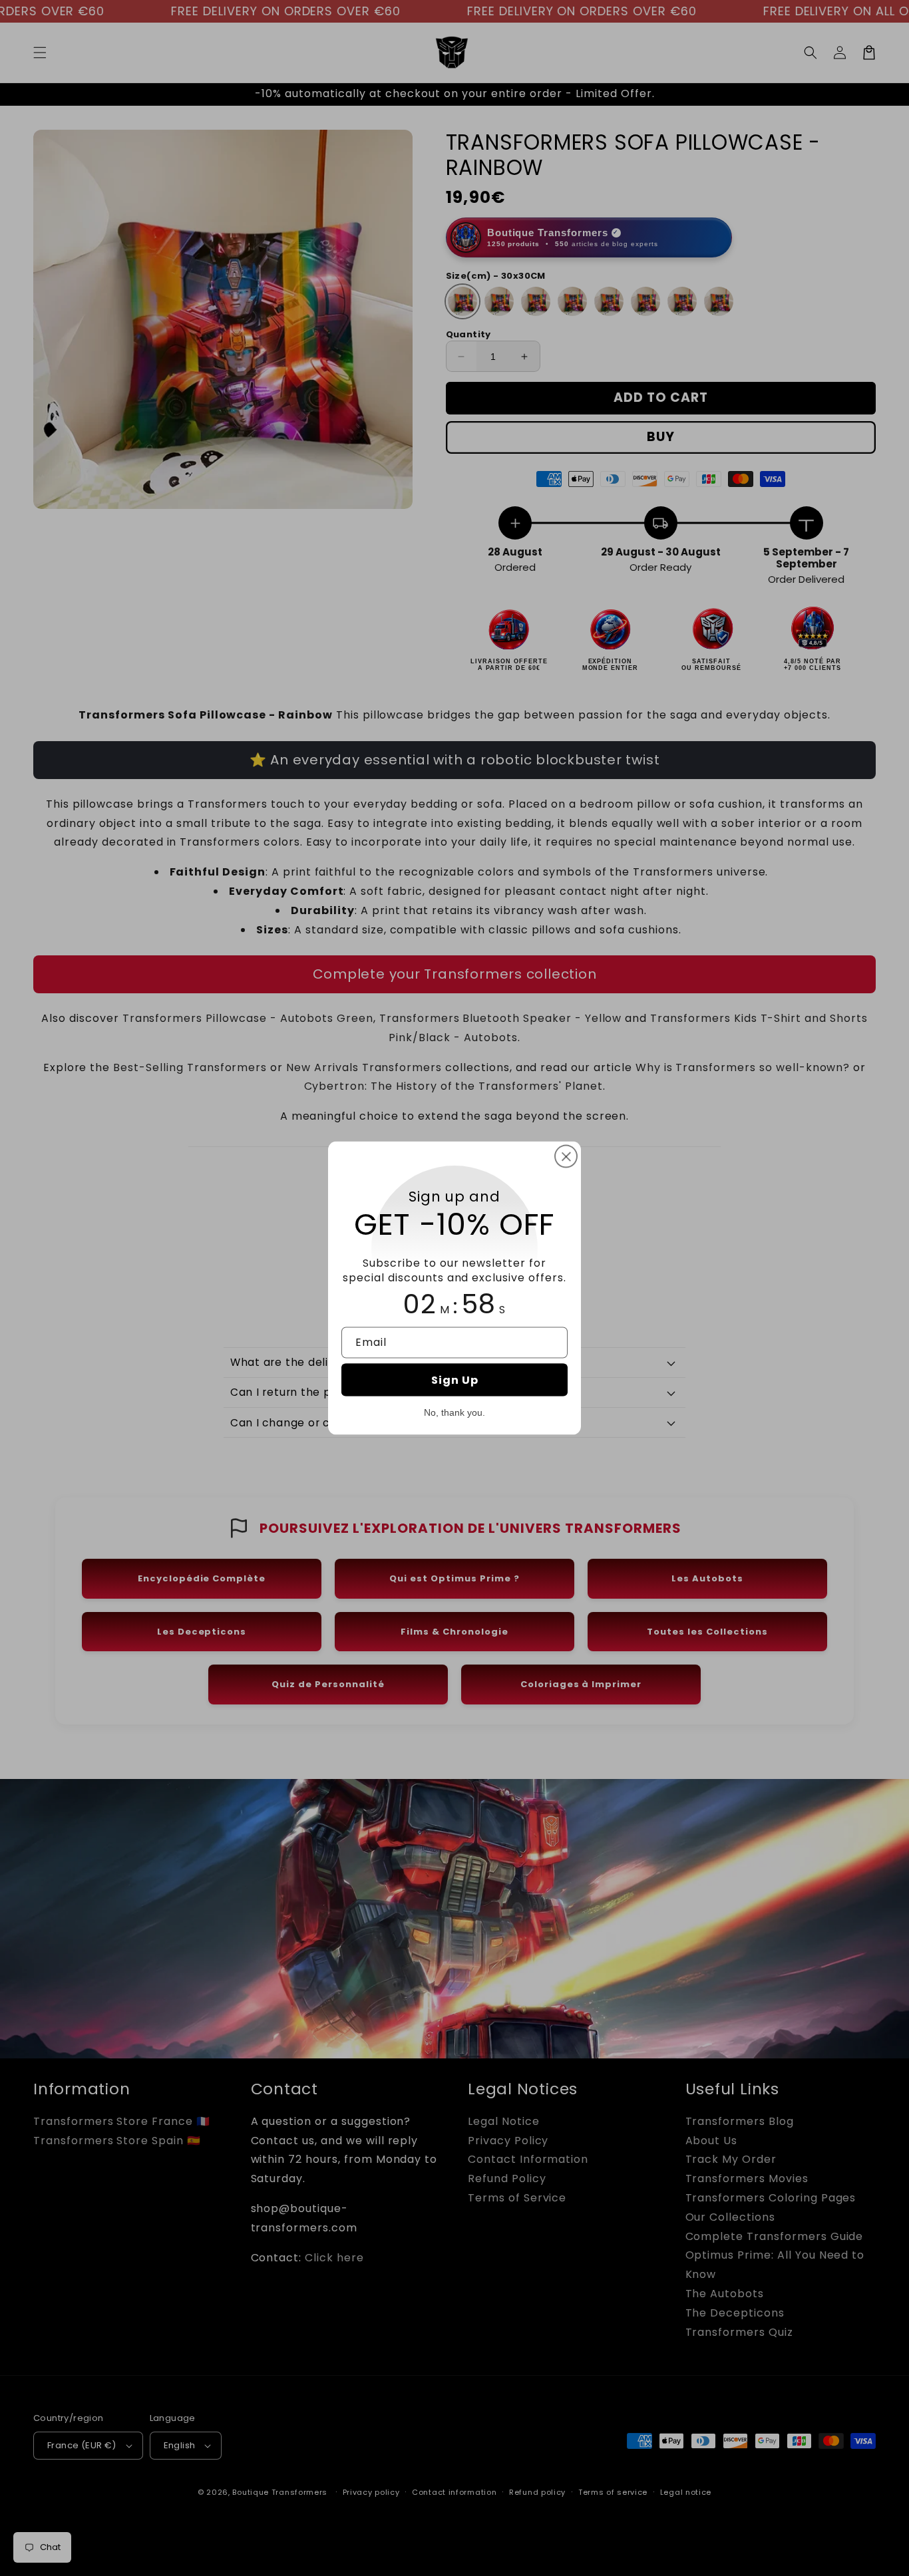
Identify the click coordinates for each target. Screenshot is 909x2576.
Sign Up (455, 1379)
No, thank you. (454, 1412)
